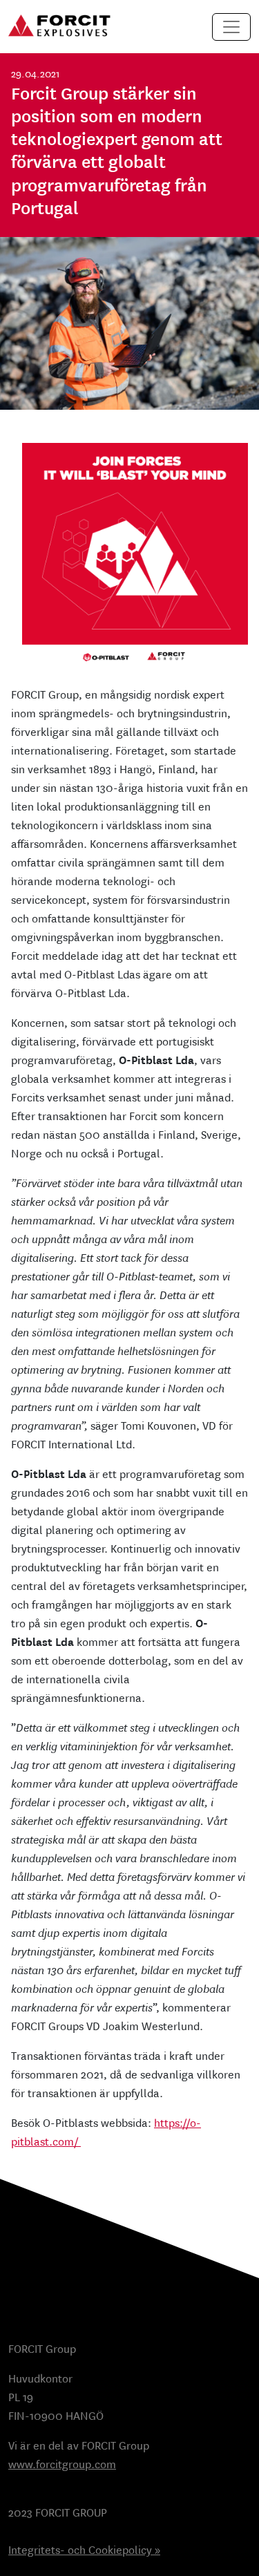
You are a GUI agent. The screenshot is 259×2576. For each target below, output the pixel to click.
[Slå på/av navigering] (231, 27)
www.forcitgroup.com (62, 2464)
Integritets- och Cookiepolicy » (84, 2550)
